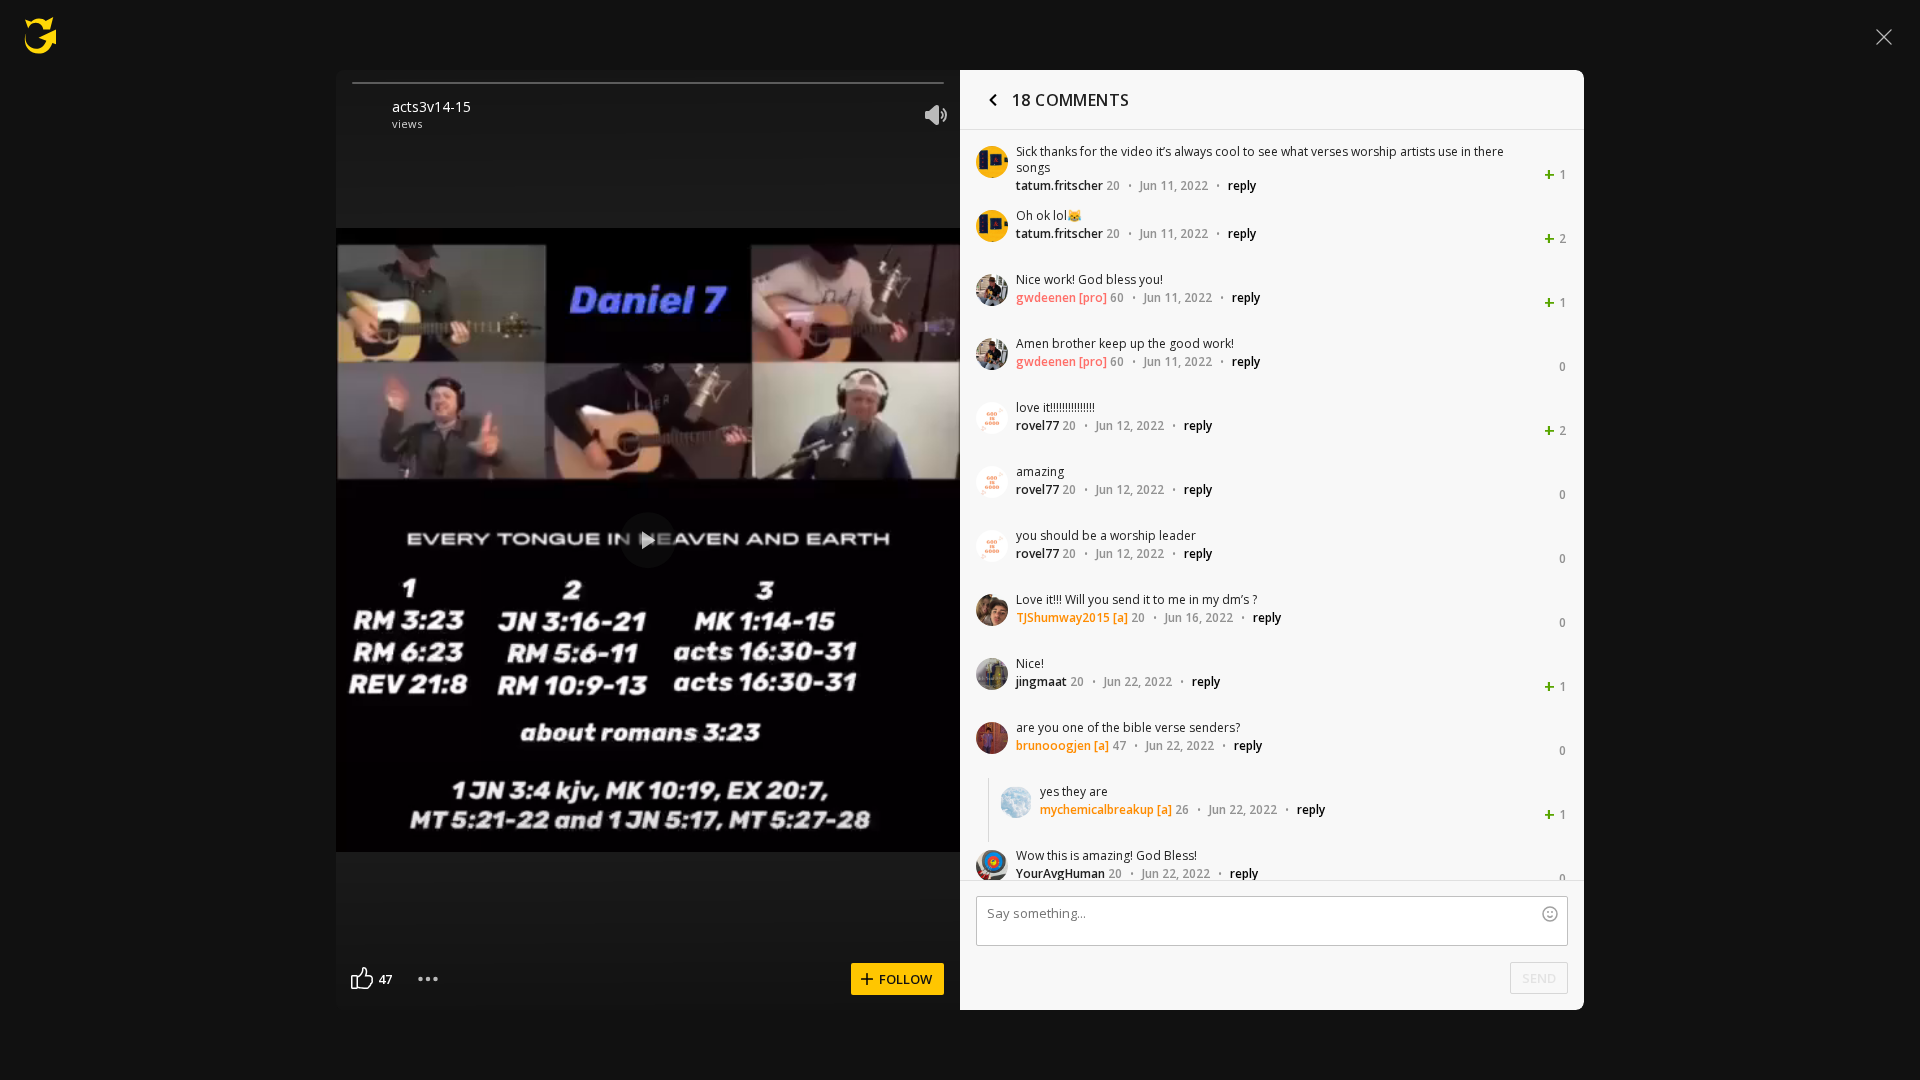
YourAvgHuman (1060, 873)
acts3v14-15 (431, 106)
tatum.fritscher (1059, 185)
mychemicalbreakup (1097, 809)
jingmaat (1041, 681)
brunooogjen (1053, 745)
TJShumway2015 (1063, 617)
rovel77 (1037, 425)
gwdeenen (1046, 297)
